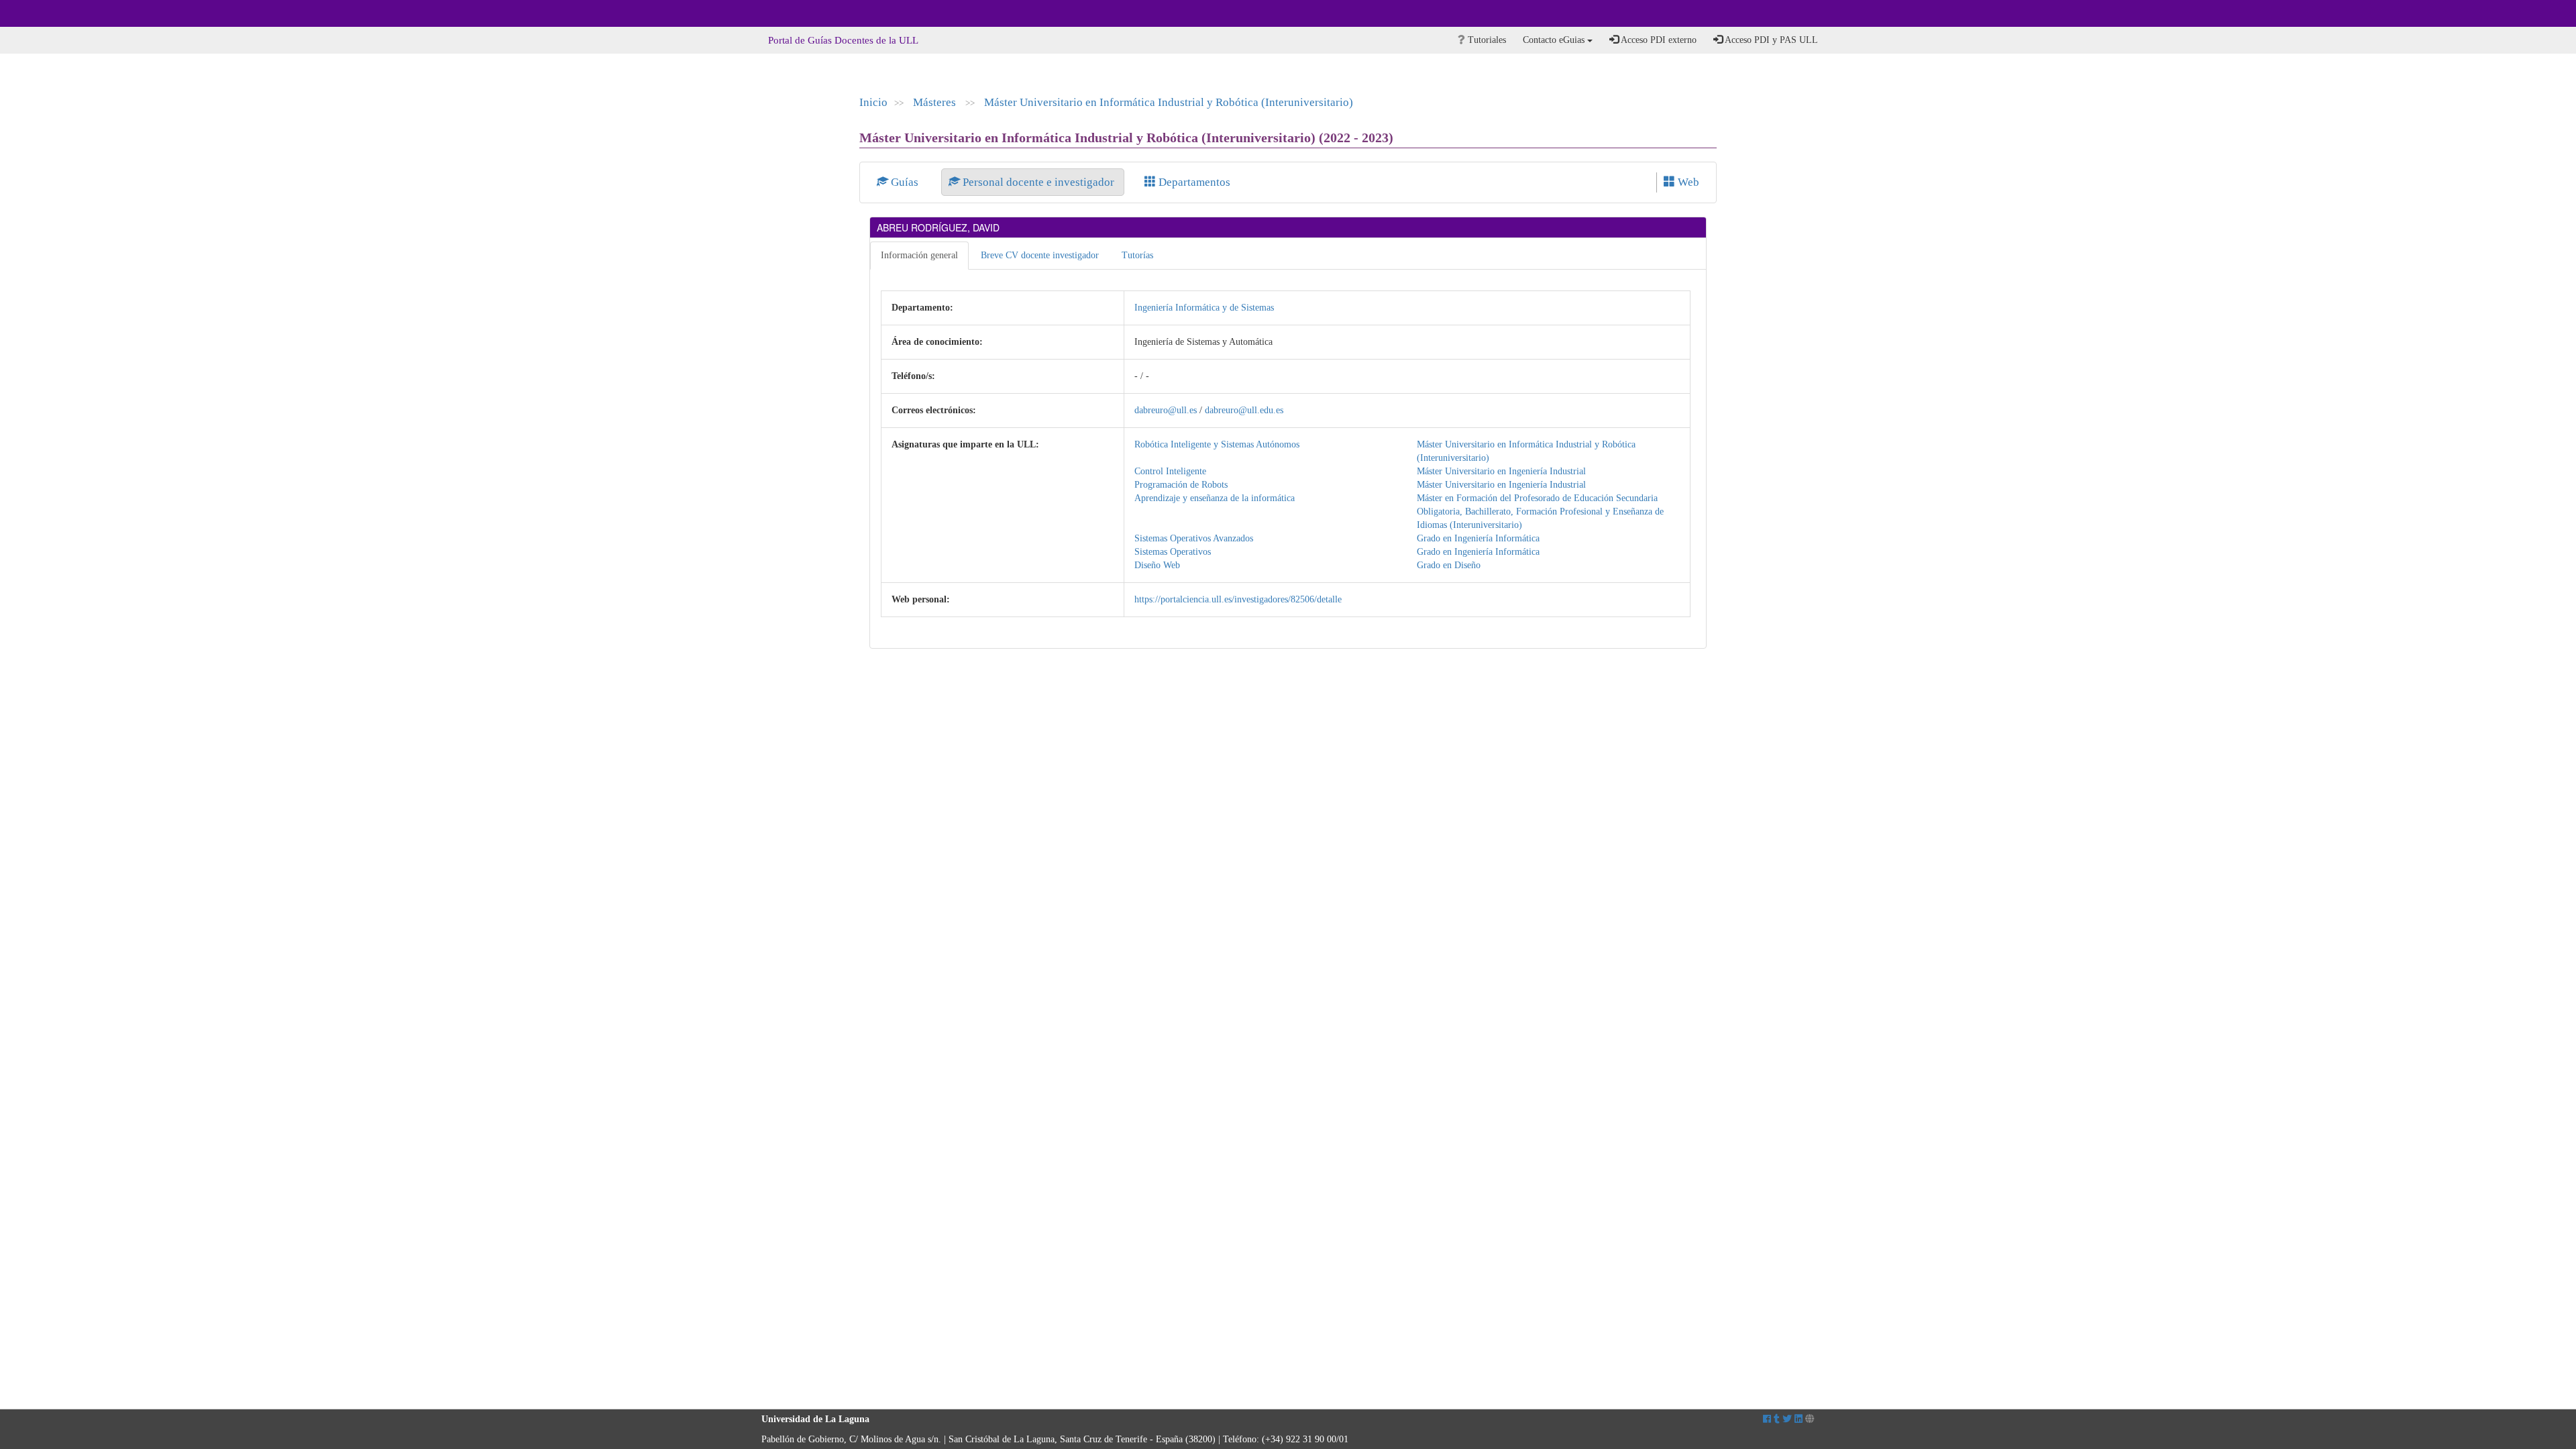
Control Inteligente (1170, 471)
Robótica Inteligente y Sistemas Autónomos (1217, 444)
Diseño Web (1157, 565)
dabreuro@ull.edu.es (1244, 410)
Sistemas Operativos (1173, 552)
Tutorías (1137, 255)
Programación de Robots (1181, 485)
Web (1687, 182)
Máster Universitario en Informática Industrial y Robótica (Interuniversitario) (1169, 102)
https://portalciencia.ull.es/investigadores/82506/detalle (1238, 599)
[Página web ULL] (1810, 1419)
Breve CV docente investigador (1040, 255)
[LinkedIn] (1799, 1419)
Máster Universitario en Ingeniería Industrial (1501, 471)
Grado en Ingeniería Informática (1478, 538)
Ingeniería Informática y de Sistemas (1204, 308)
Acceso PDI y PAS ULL (1770, 40)
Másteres (936, 102)
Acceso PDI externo (1658, 40)
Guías (905, 182)
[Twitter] (1787, 1419)
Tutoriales (1486, 40)
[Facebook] (1767, 1419)
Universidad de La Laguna (798, 13)
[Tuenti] (1777, 1419)
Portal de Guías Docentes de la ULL (843, 40)
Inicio (873, 102)
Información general (919, 255)
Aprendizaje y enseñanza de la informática (1215, 498)
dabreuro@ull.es (1166, 410)
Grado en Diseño (1449, 565)
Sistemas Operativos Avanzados (1194, 538)
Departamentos (1193, 182)
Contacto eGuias (1555, 40)
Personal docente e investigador (1038, 182)
